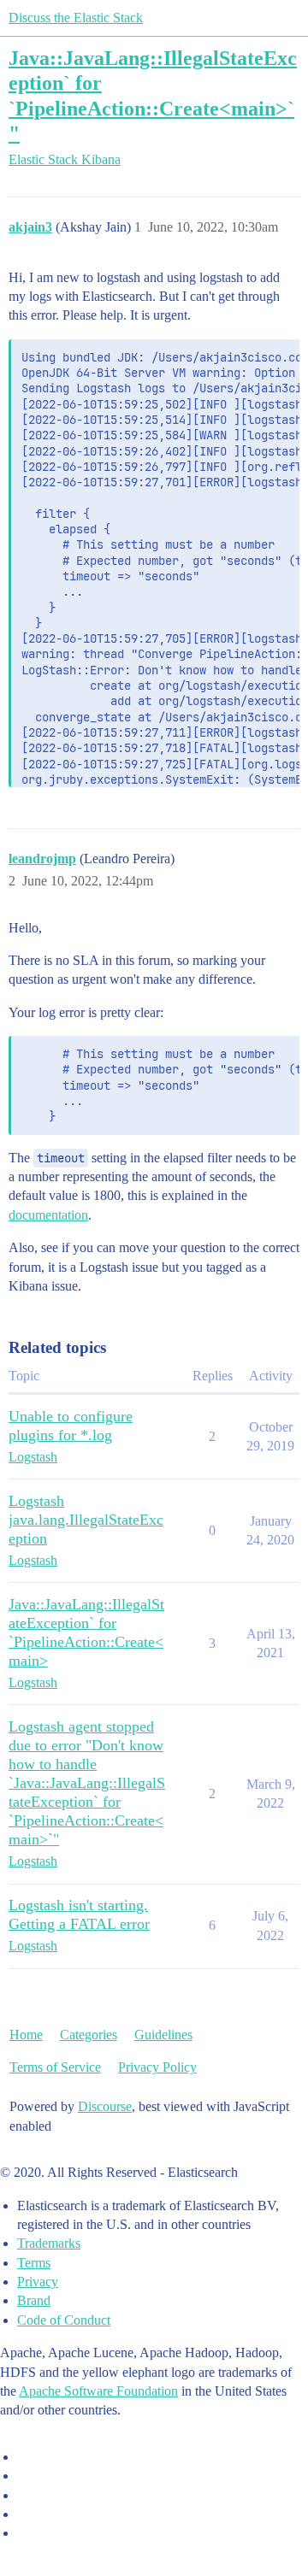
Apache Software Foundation (98, 2391)
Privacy (38, 2282)
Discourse (105, 2106)
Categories (89, 2035)
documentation (48, 1215)
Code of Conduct (64, 2320)
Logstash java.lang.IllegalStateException (86, 1520)
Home (26, 2035)
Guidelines (163, 2035)
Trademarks (49, 2243)
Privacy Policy (157, 2067)
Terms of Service (55, 2067)
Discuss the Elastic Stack (76, 18)
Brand (34, 2300)
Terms (34, 2263)
